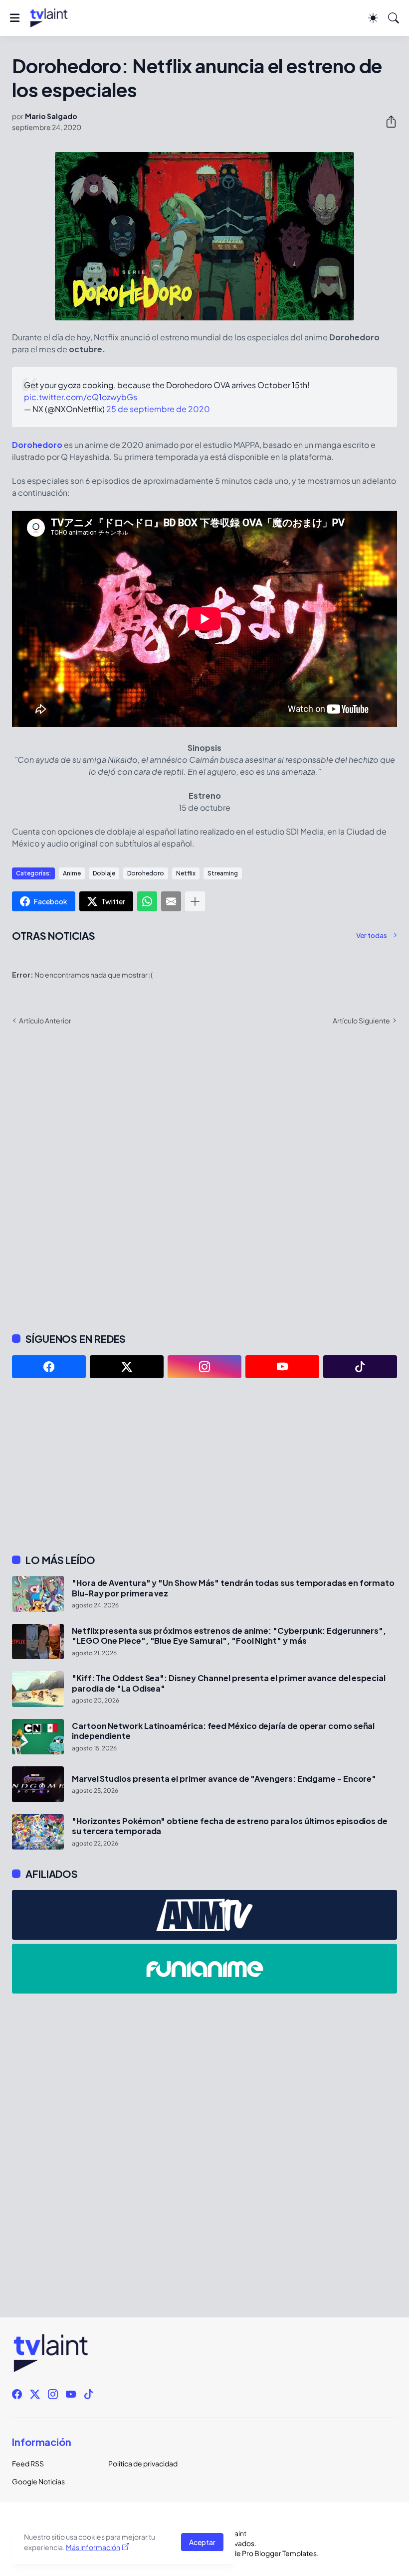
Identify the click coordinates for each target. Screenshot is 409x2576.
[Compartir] (387, 122)
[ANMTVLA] (204, 1915)
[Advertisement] (204, 1466)
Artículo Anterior (45, 1020)
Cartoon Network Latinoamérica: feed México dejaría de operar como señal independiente (223, 1731)
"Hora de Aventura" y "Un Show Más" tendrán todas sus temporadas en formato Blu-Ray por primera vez (233, 1588)
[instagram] (204, 1367)
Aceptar (202, 2542)
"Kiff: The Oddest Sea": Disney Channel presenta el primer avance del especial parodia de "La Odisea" (229, 1683)
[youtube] (282, 1367)
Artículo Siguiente (361, 1020)
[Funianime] (204, 1969)
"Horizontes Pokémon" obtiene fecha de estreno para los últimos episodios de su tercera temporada (230, 1826)
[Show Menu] (15, 18)
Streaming (223, 873)
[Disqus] (204, 1178)
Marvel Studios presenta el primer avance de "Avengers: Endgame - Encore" (224, 1779)
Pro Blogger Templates (279, 2553)
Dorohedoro (37, 445)
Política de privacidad (143, 2463)
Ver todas (372, 935)
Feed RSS (28, 2463)
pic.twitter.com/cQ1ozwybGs (81, 397)
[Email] (171, 901)
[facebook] (49, 1367)
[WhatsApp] (147, 901)
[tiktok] (360, 1367)
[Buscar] (394, 18)
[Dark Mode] (373, 18)
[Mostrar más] (195, 901)
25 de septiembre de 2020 (158, 409)
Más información (93, 2547)
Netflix (186, 873)
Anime (72, 873)
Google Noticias (38, 2481)
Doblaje (104, 873)
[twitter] (127, 1367)
